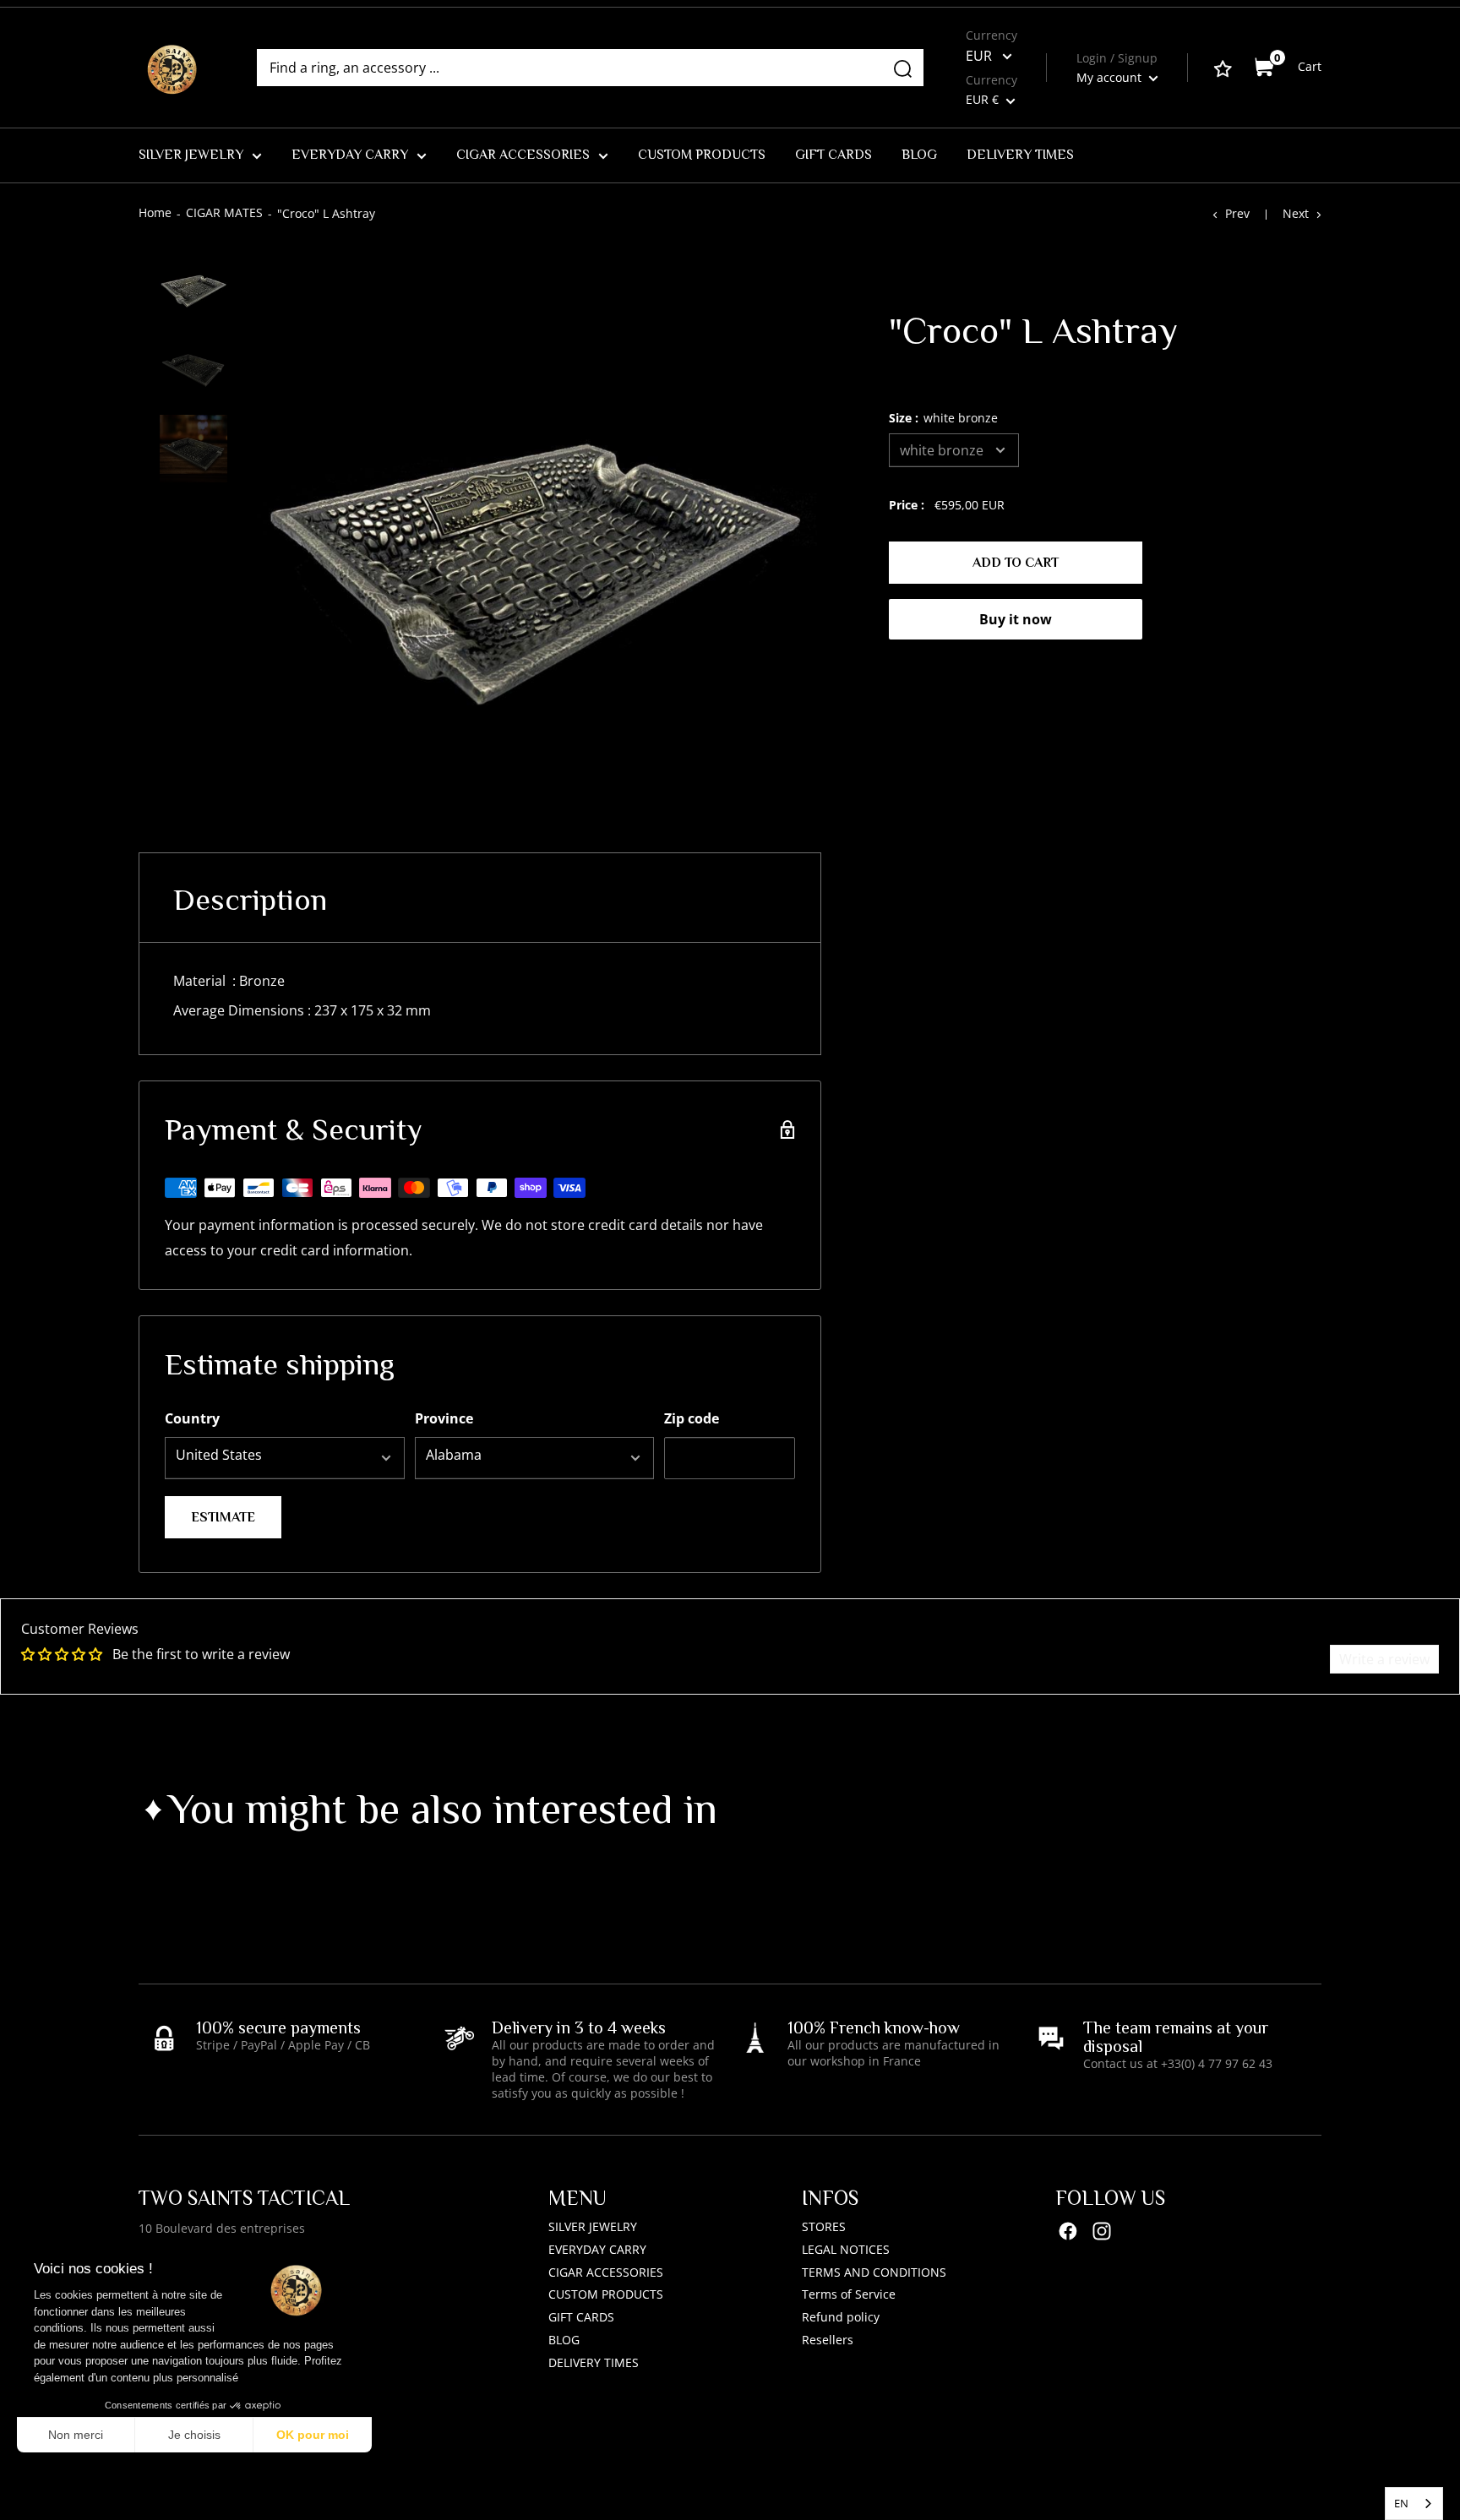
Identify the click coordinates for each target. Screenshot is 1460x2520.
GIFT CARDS (834, 155)
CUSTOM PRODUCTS (702, 155)
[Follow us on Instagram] (1102, 2231)
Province (444, 1418)
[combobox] (1414, 2504)
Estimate (223, 1517)
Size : (943, 418)
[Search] (902, 68)
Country (192, 1418)
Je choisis (194, 2435)
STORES (824, 2226)
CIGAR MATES (224, 212)
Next (1296, 213)
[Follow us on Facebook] (1068, 2231)
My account (1111, 77)
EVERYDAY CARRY (350, 155)
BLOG (919, 155)
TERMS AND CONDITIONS (874, 2272)
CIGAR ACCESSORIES (523, 155)
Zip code (692, 1418)
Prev (1237, 213)
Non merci (76, 2435)
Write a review (1384, 1659)
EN (1401, 2503)
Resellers (828, 2340)
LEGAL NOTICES (846, 2249)
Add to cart (1016, 563)
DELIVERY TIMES (1020, 155)
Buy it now (1016, 619)
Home (155, 212)
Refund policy (841, 2317)
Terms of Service (849, 2294)
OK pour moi (313, 2435)
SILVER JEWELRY (191, 155)
